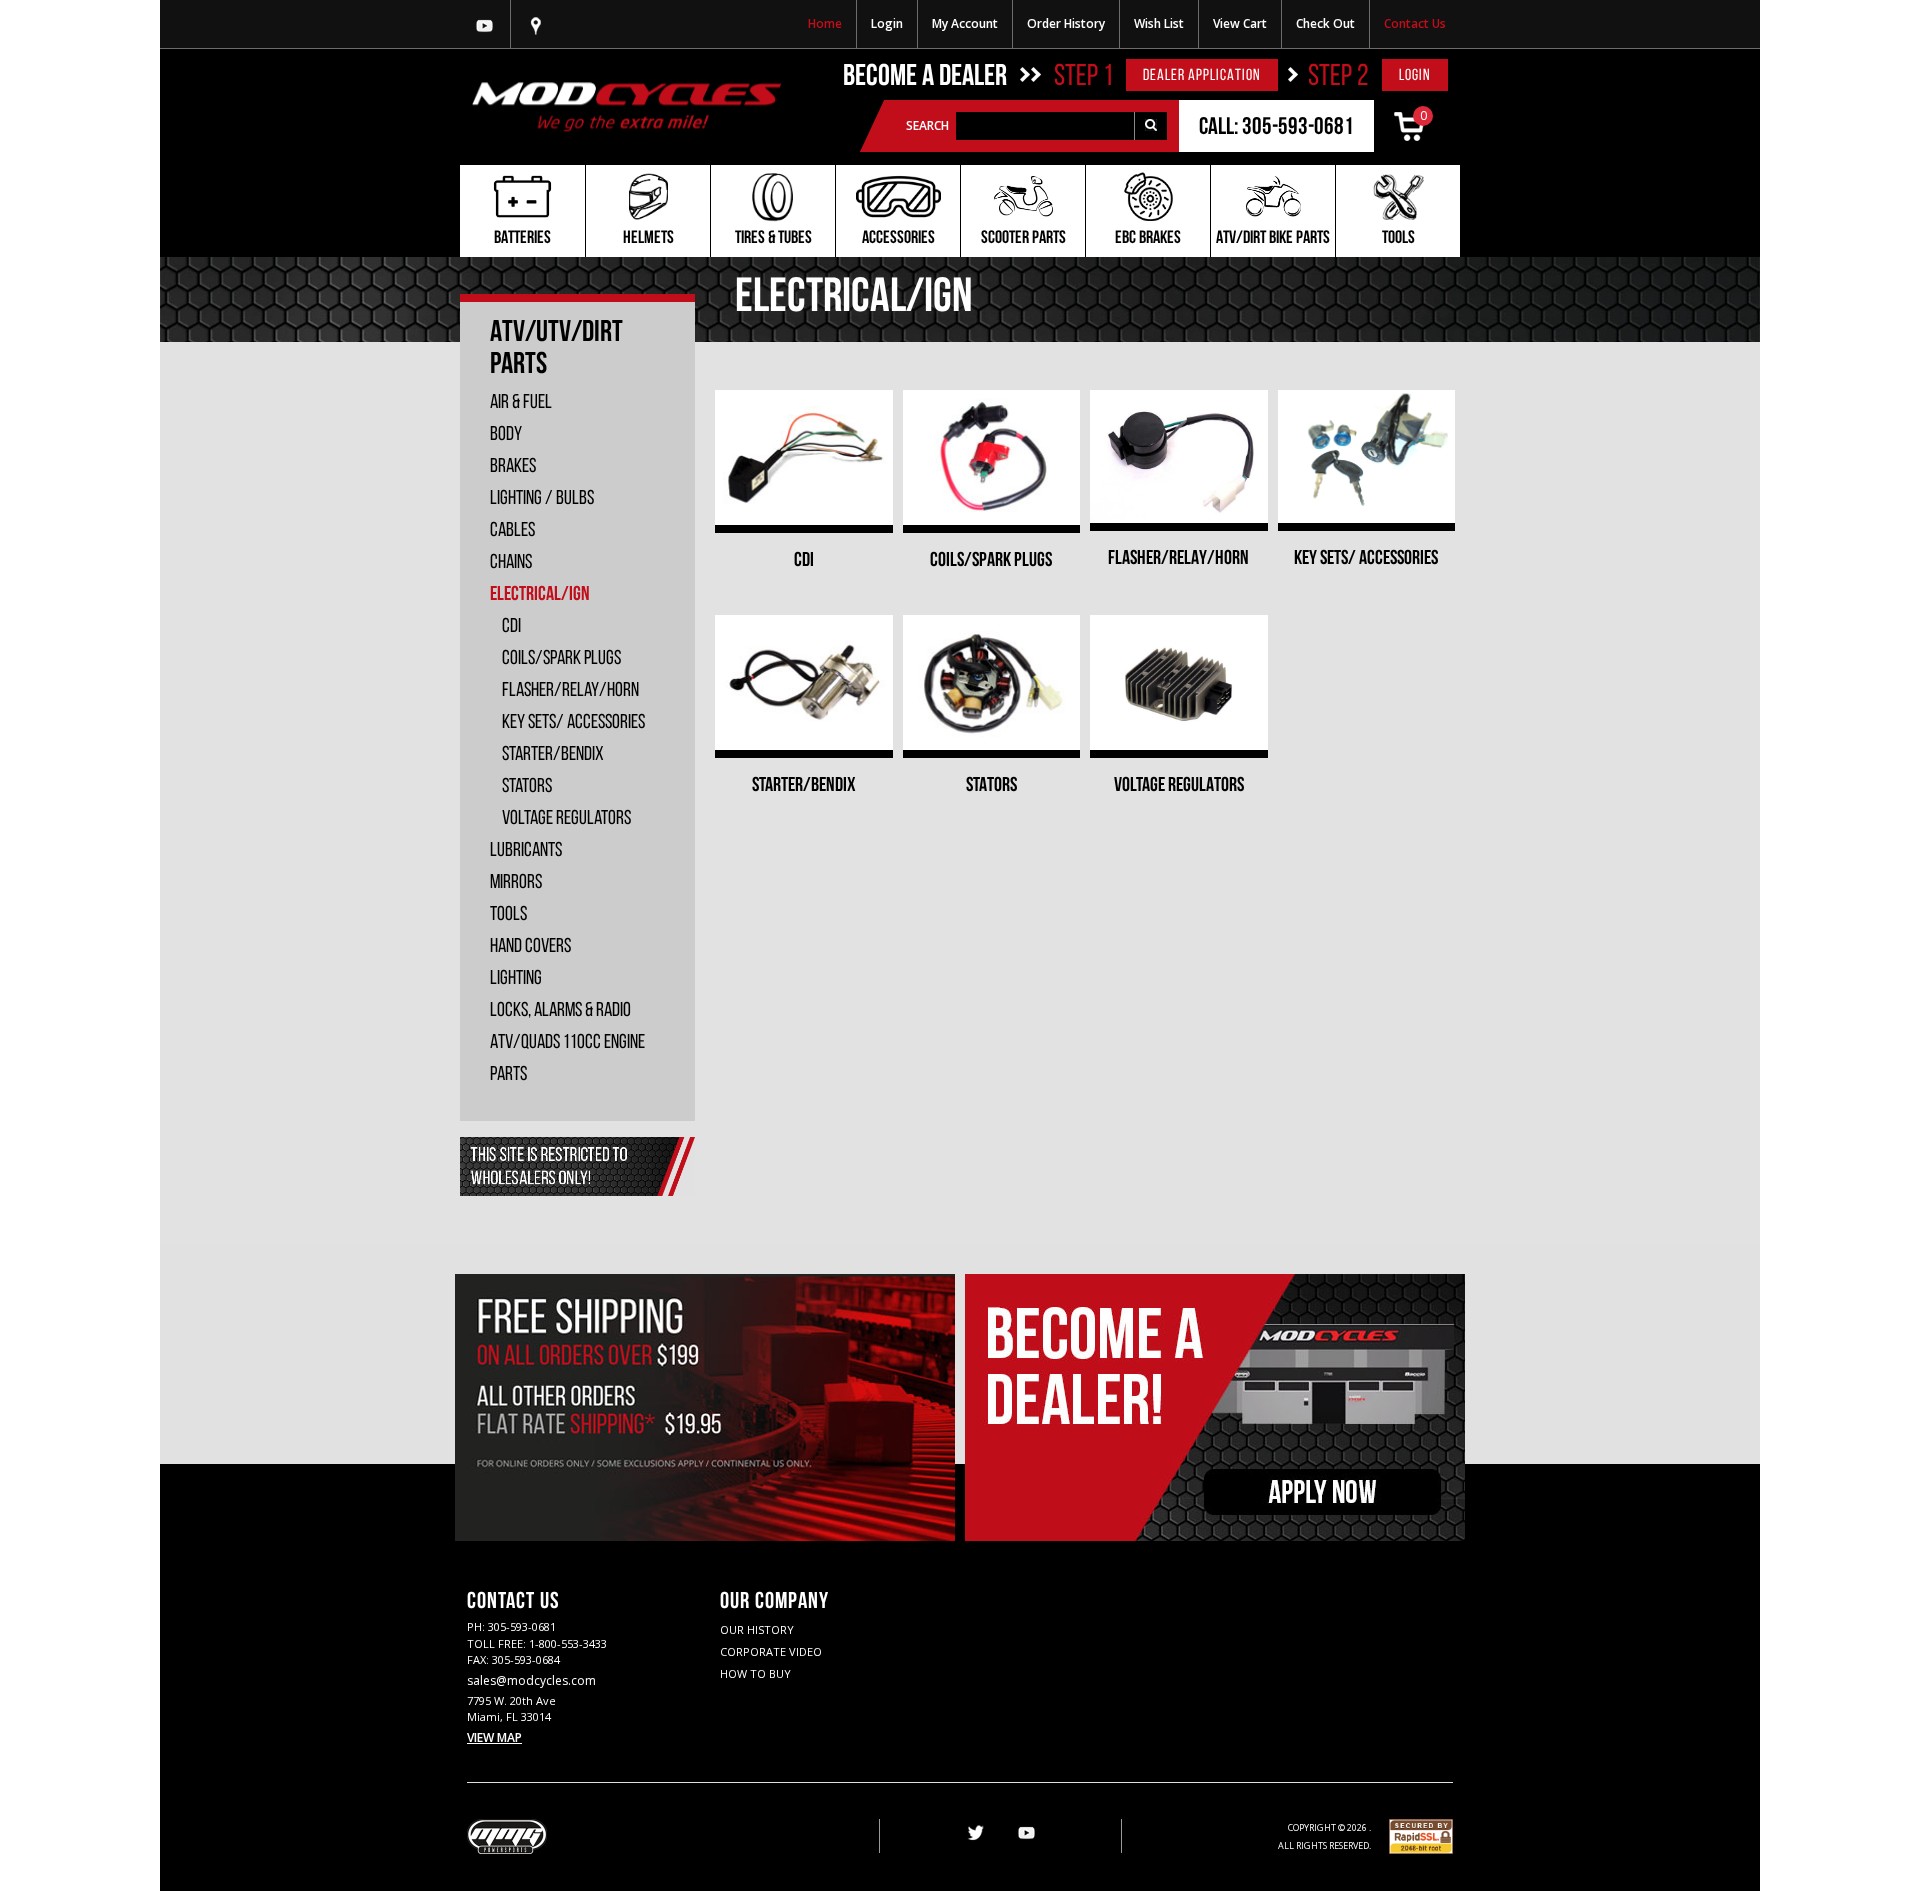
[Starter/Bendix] (804, 682)
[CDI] (804, 457)
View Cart (1240, 23)
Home (825, 23)
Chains (511, 563)
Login (887, 23)
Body (506, 435)
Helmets (648, 239)
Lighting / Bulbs (542, 499)
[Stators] (992, 682)
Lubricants (526, 851)
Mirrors (516, 883)
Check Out (1325, 23)
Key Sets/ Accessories (1366, 559)
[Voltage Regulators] (1179, 682)
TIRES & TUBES (773, 239)
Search (927, 125)
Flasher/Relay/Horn (1178, 559)
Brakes (513, 467)
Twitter (974, 1834)
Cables (512, 531)
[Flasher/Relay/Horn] (1179, 456)
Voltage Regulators (1179, 786)
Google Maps (536, 24)
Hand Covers (530, 947)
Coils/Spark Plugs (991, 561)
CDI (804, 561)
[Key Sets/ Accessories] (1367, 456)
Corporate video (771, 1651)
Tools (1398, 239)
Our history (757, 1629)
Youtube (485, 24)
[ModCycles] (626, 106)
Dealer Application (1202, 76)
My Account (965, 23)
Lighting (516, 979)
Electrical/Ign (540, 595)
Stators (991, 786)
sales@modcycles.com (531, 1680)
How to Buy (755, 1673)
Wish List (1159, 23)
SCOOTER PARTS (1023, 239)
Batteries (522, 239)
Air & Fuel (521, 403)
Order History (1066, 23)
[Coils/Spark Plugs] (992, 457)
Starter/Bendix (804, 786)
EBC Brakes (1148, 239)
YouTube (1026, 1834)
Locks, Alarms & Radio (560, 1011)
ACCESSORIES (898, 239)
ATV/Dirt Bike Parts (1273, 239)
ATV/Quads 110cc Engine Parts (567, 1059)
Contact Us (1415, 23)
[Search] (1150, 126)
